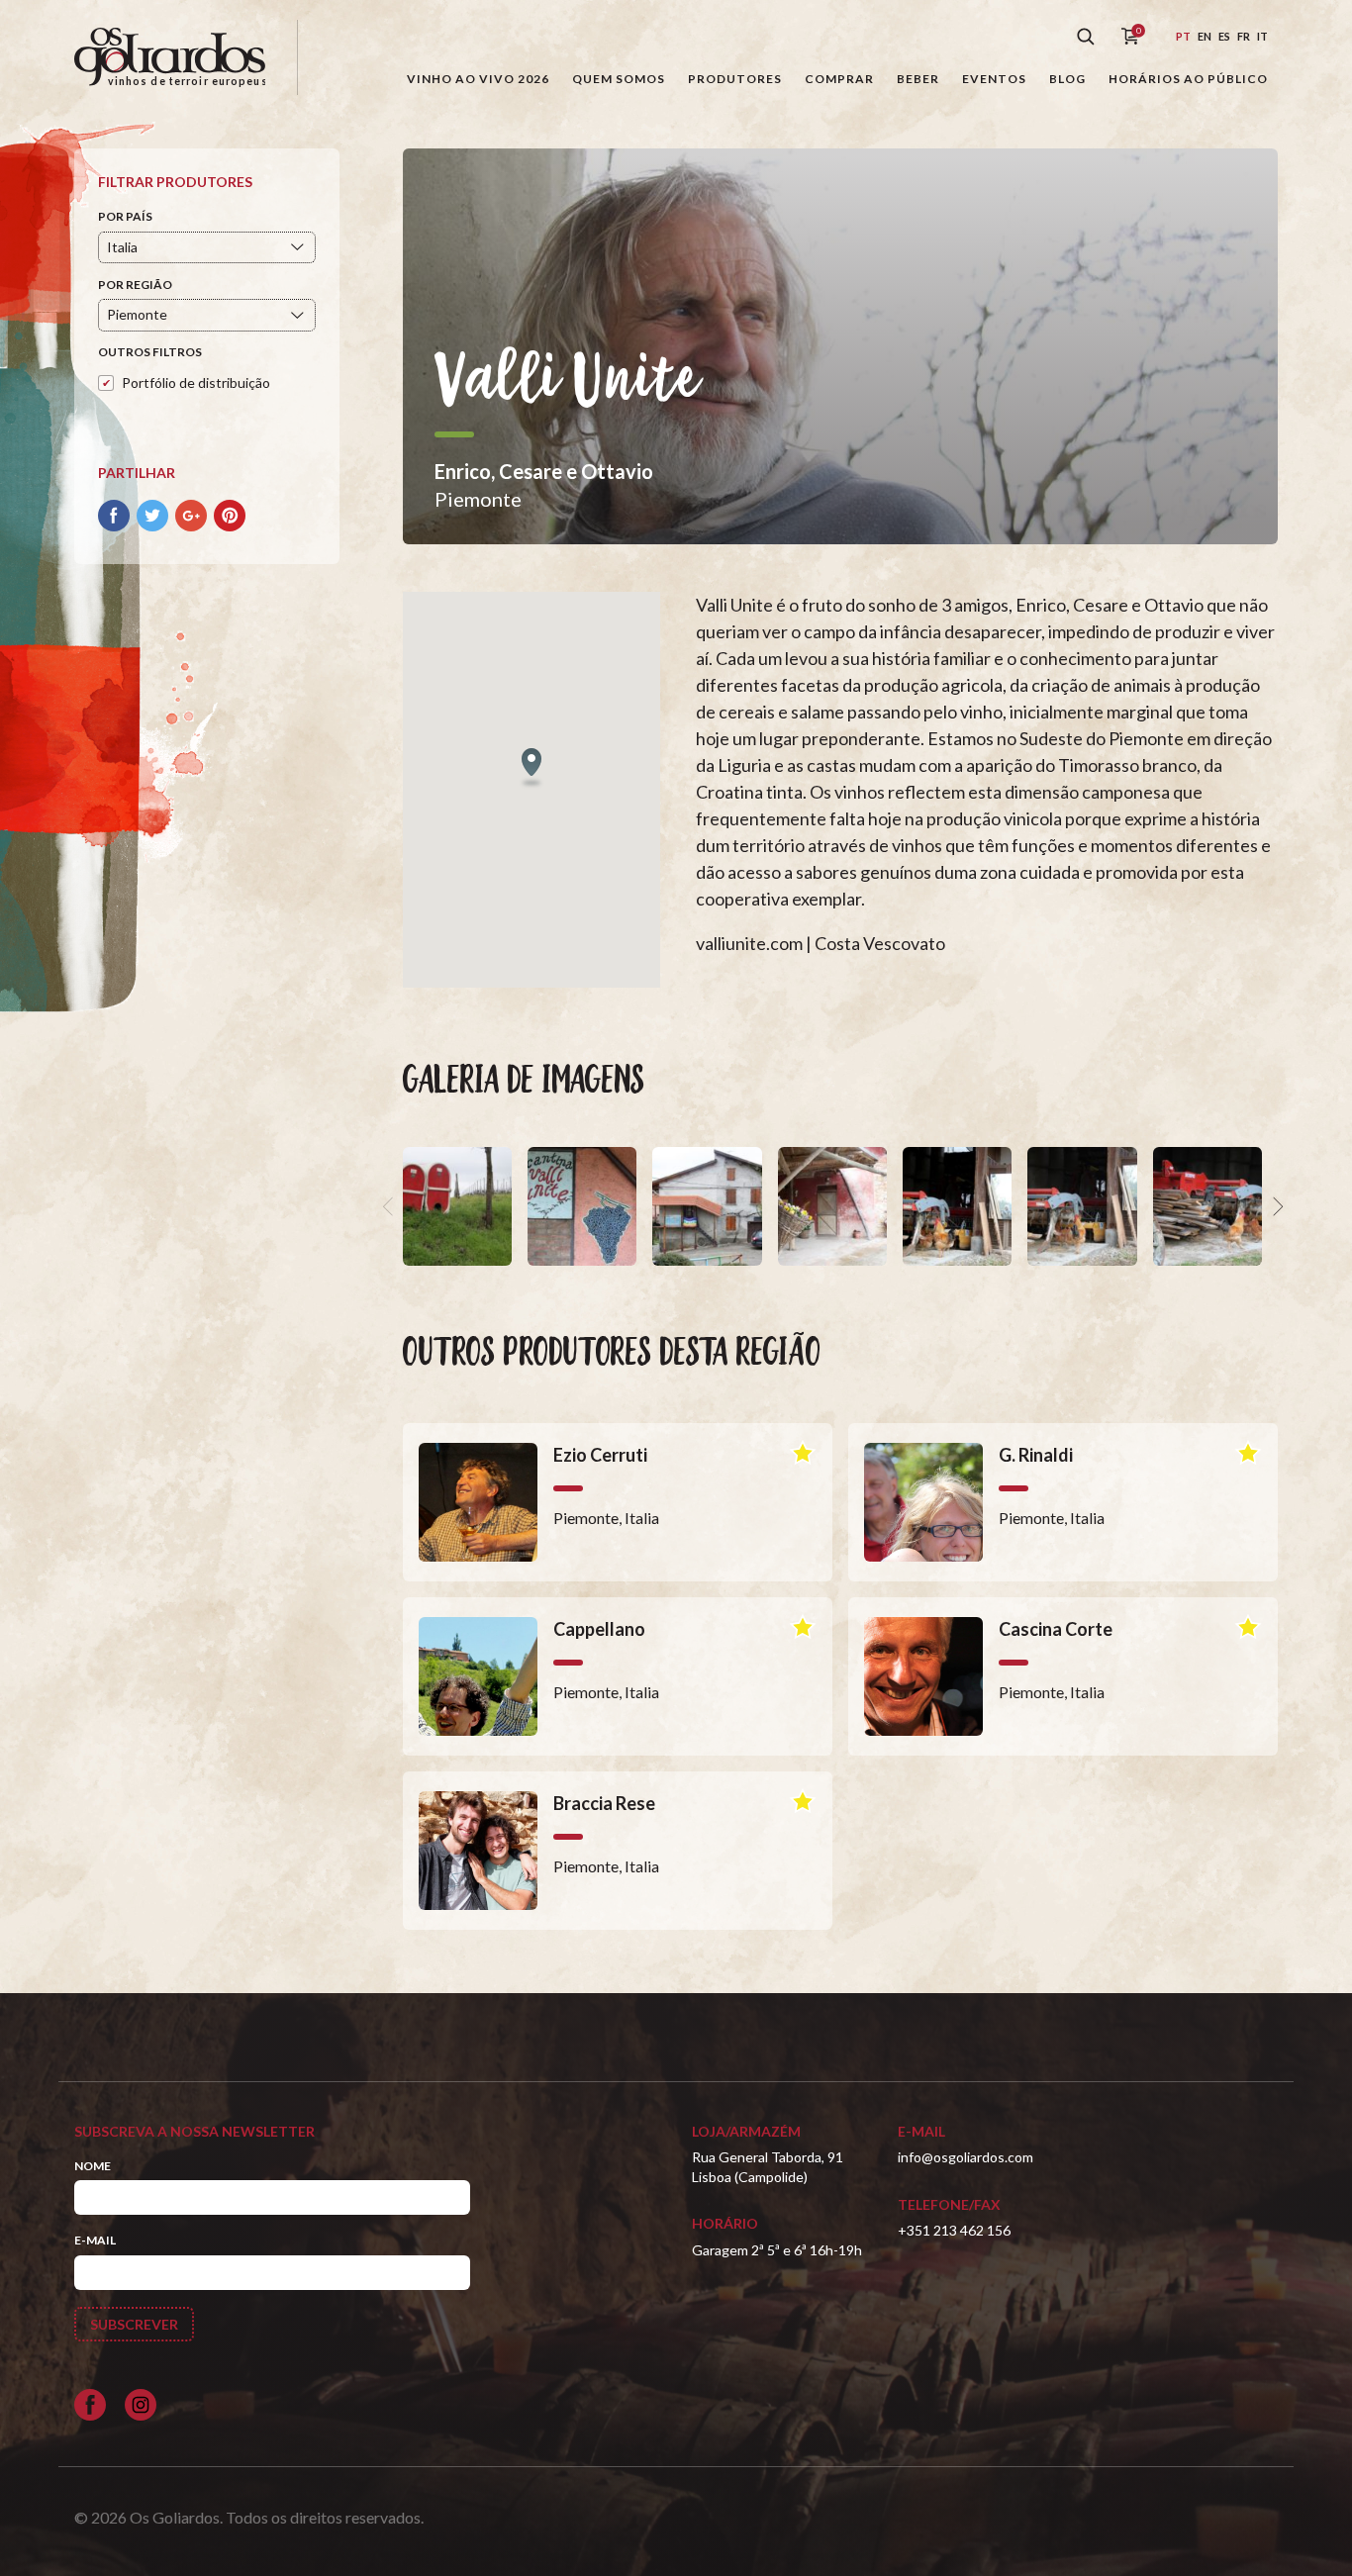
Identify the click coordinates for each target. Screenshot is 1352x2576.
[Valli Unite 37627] (1082, 1206)
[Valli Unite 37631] (582, 1206)
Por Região (135, 285)
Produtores (735, 79)
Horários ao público (1188, 79)
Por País (125, 216)
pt (1183, 36)
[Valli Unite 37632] (457, 1206)
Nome (93, 2166)
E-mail (95, 2240)
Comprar (839, 79)
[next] (1276, 1206)
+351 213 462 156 (954, 2230)
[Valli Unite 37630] (707, 1206)
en (1205, 36)
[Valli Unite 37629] (832, 1206)
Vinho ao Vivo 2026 (478, 79)
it (1262, 36)
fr (1244, 36)
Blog (1067, 79)
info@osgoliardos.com (966, 2157)
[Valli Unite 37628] (957, 1206)
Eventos (994, 79)
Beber (918, 79)
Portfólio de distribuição (196, 382)
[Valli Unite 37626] (1207, 1206)
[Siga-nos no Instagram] (141, 2405)
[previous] (391, 1206)
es (1224, 36)
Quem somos (619, 79)
